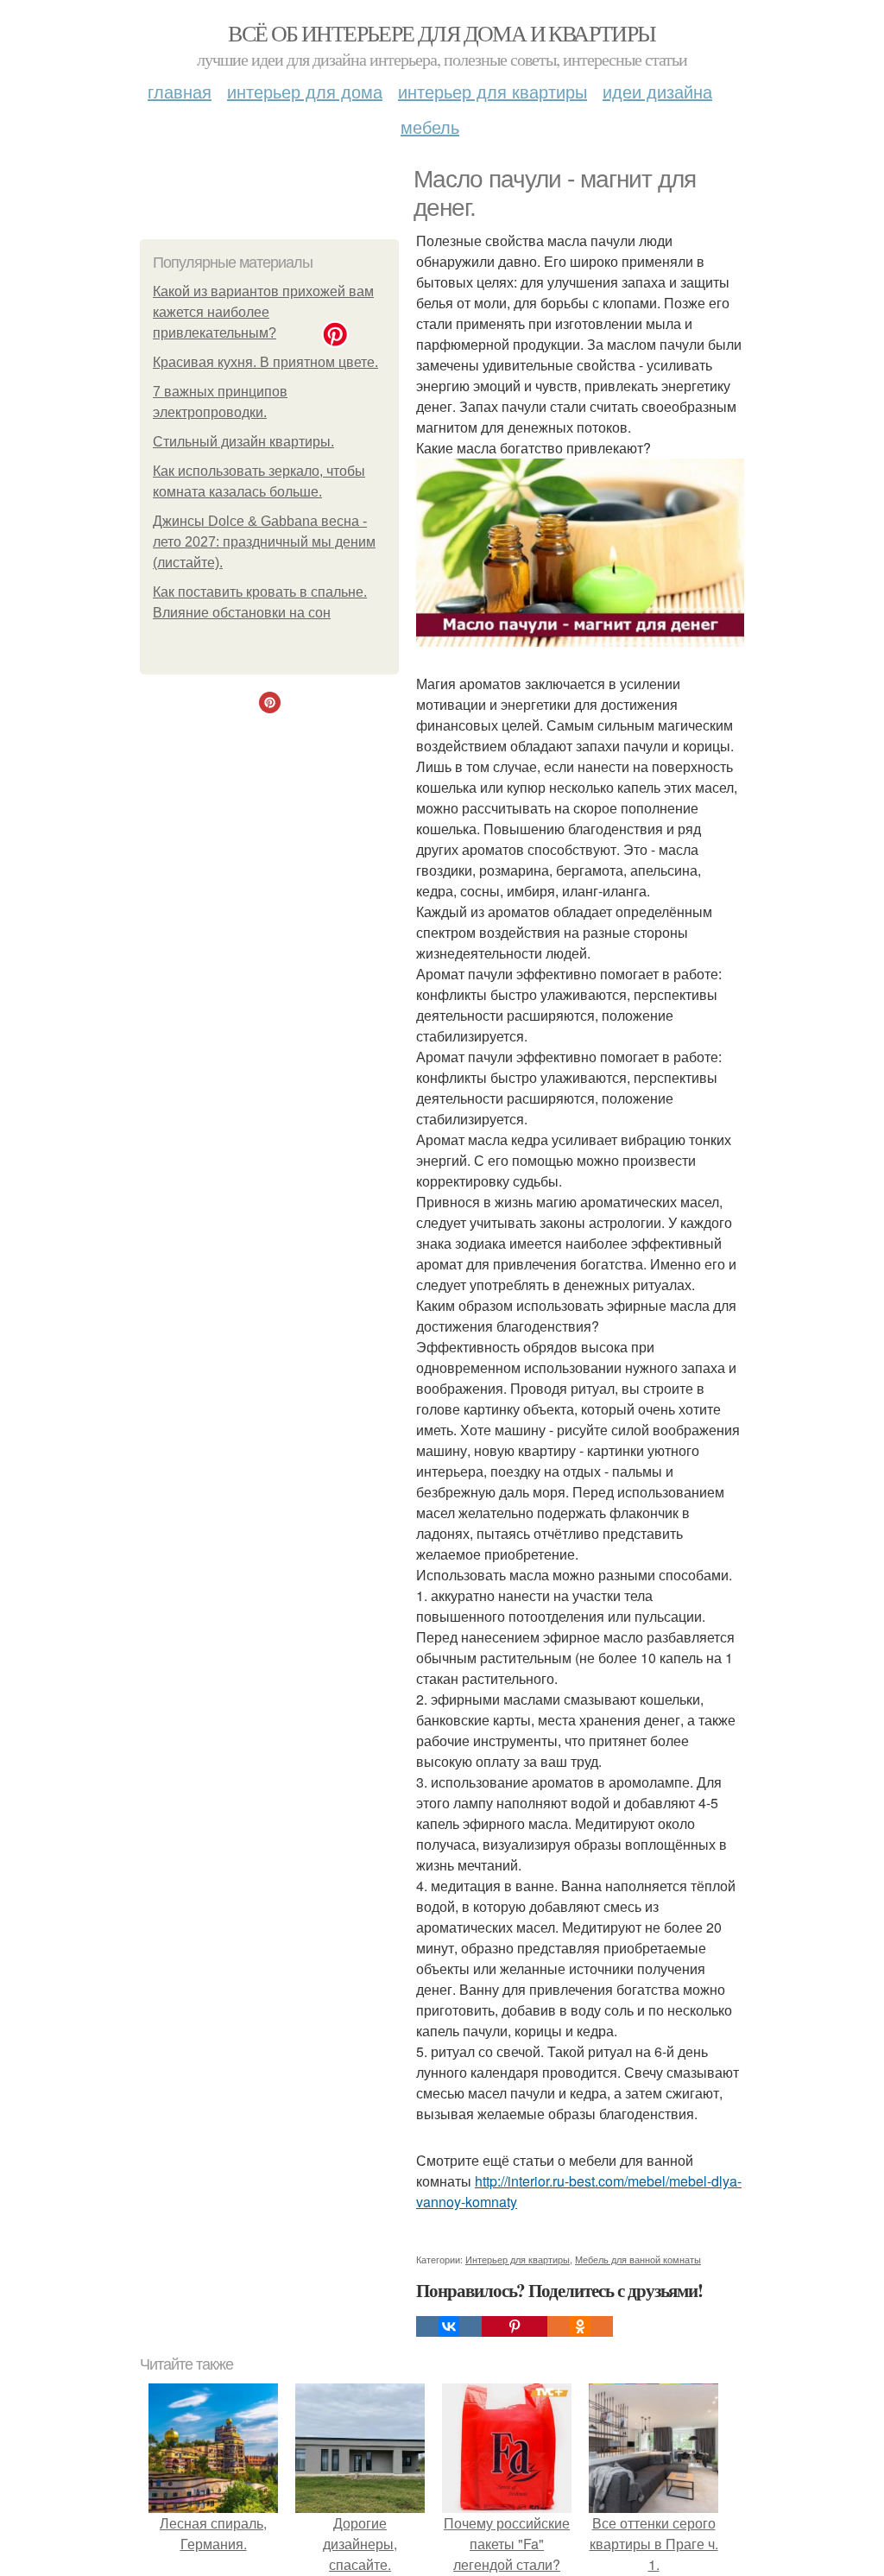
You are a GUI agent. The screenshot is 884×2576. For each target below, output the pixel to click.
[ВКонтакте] (449, 2326)
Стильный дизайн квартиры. (243, 442)
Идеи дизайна (657, 91)
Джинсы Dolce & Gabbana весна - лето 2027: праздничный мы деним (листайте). (264, 542)
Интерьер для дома (305, 91)
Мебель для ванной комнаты (638, 2259)
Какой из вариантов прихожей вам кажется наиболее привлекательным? (263, 312)
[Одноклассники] (580, 2326)
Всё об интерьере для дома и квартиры (442, 33)
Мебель (430, 127)
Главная (180, 91)
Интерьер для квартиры (493, 91)
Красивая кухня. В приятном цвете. (265, 362)
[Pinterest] (515, 2326)
